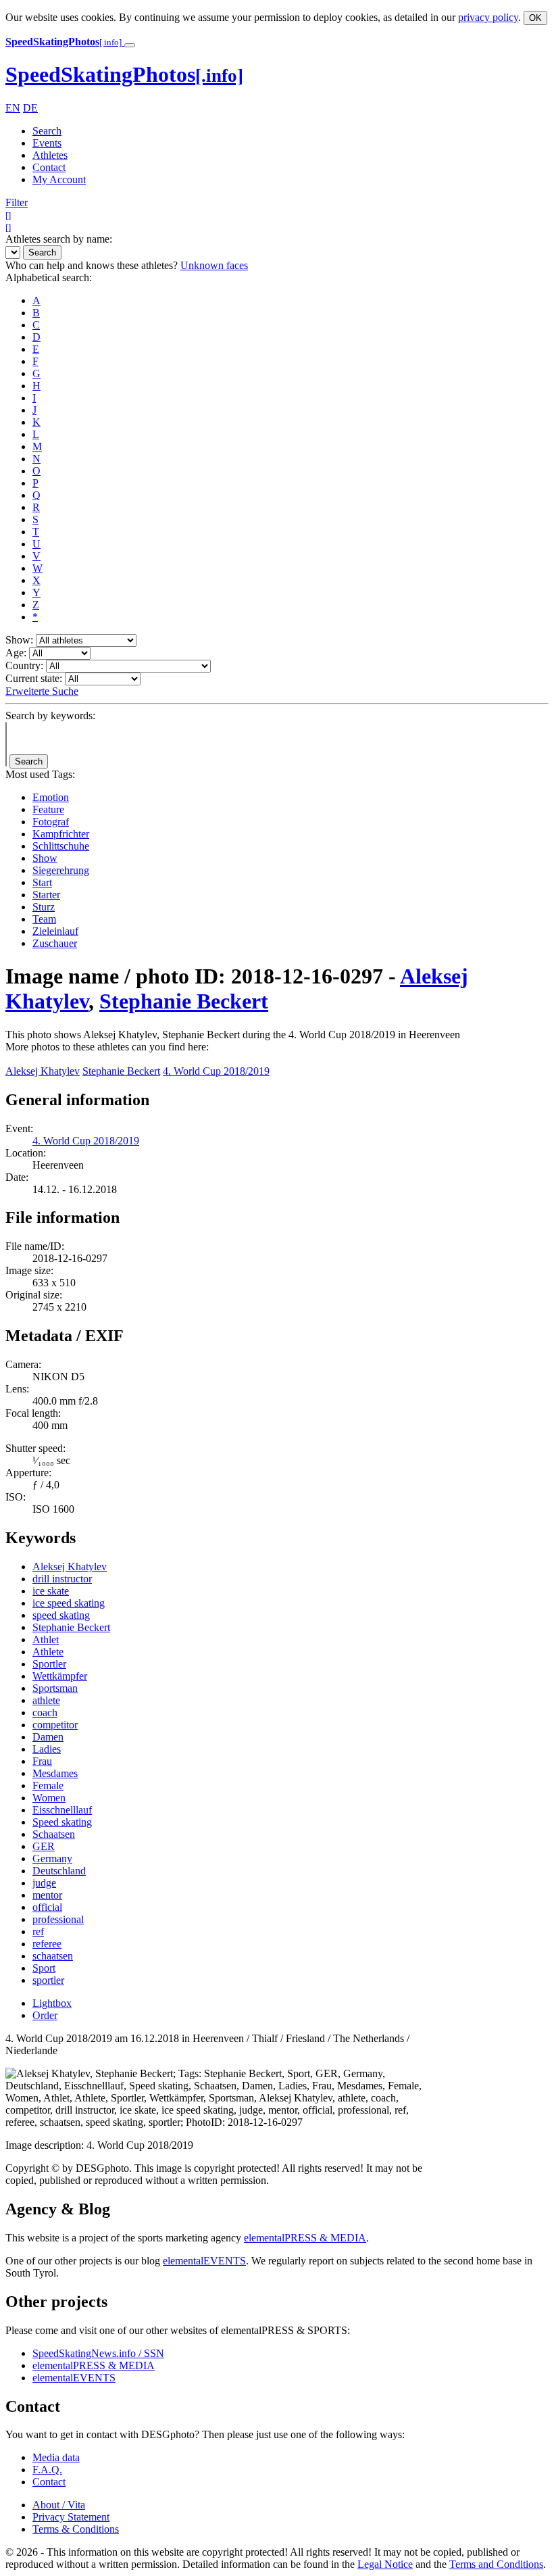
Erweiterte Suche (42, 691)
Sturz (44, 907)
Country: (24, 665)
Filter (17, 202)
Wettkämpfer (60, 1676)
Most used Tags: (40, 774)
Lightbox (52, 2003)
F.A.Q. (47, 2470)
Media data (56, 2457)
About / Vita (59, 2505)
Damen (48, 1737)
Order (45, 2015)
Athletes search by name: (59, 239)
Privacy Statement (71, 2517)
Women (49, 1798)
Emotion (51, 797)
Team (44, 919)
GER (44, 1846)
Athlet (46, 1639)
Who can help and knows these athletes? (92, 265)
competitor (55, 1725)
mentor (47, 1895)
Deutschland (59, 1871)
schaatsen (53, 1956)
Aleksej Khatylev (43, 1071)
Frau (42, 1761)
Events (47, 143)
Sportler (49, 1664)
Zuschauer (55, 943)
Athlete (48, 1652)
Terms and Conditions (496, 2564)
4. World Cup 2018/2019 (216, 1071)
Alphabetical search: (49, 277)
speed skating (61, 1615)
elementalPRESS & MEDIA (305, 2238)
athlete (46, 1700)
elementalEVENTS (204, 2261)
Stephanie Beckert (184, 1001)
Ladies (47, 1749)
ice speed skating (69, 1603)
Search (47, 131)
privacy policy (488, 17)
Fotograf (51, 822)
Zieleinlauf (55, 931)
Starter (46, 895)
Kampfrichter (61, 834)
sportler (48, 1980)
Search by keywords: (50, 715)
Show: (19, 640)
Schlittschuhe (61, 846)
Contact (49, 167)
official (47, 1907)
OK (535, 18)
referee (47, 1944)
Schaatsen (54, 1834)
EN (13, 108)
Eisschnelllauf (62, 1810)
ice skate (51, 1591)
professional (58, 1919)
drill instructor (62, 1579)
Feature (48, 809)
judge (44, 1883)
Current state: (34, 678)
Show (45, 858)
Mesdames (55, 1773)
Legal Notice (385, 2564)
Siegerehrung (61, 870)
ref (38, 1931)
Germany (52, 1858)
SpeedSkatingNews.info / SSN (98, 2353)
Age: (16, 653)
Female (48, 1785)
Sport (44, 1968)
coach (45, 1712)
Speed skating (62, 1822)
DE (30, 108)
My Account (59, 179)
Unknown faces (214, 265)
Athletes (50, 155)
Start (42, 882)
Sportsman (55, 1688)
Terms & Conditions (76, 2529)
